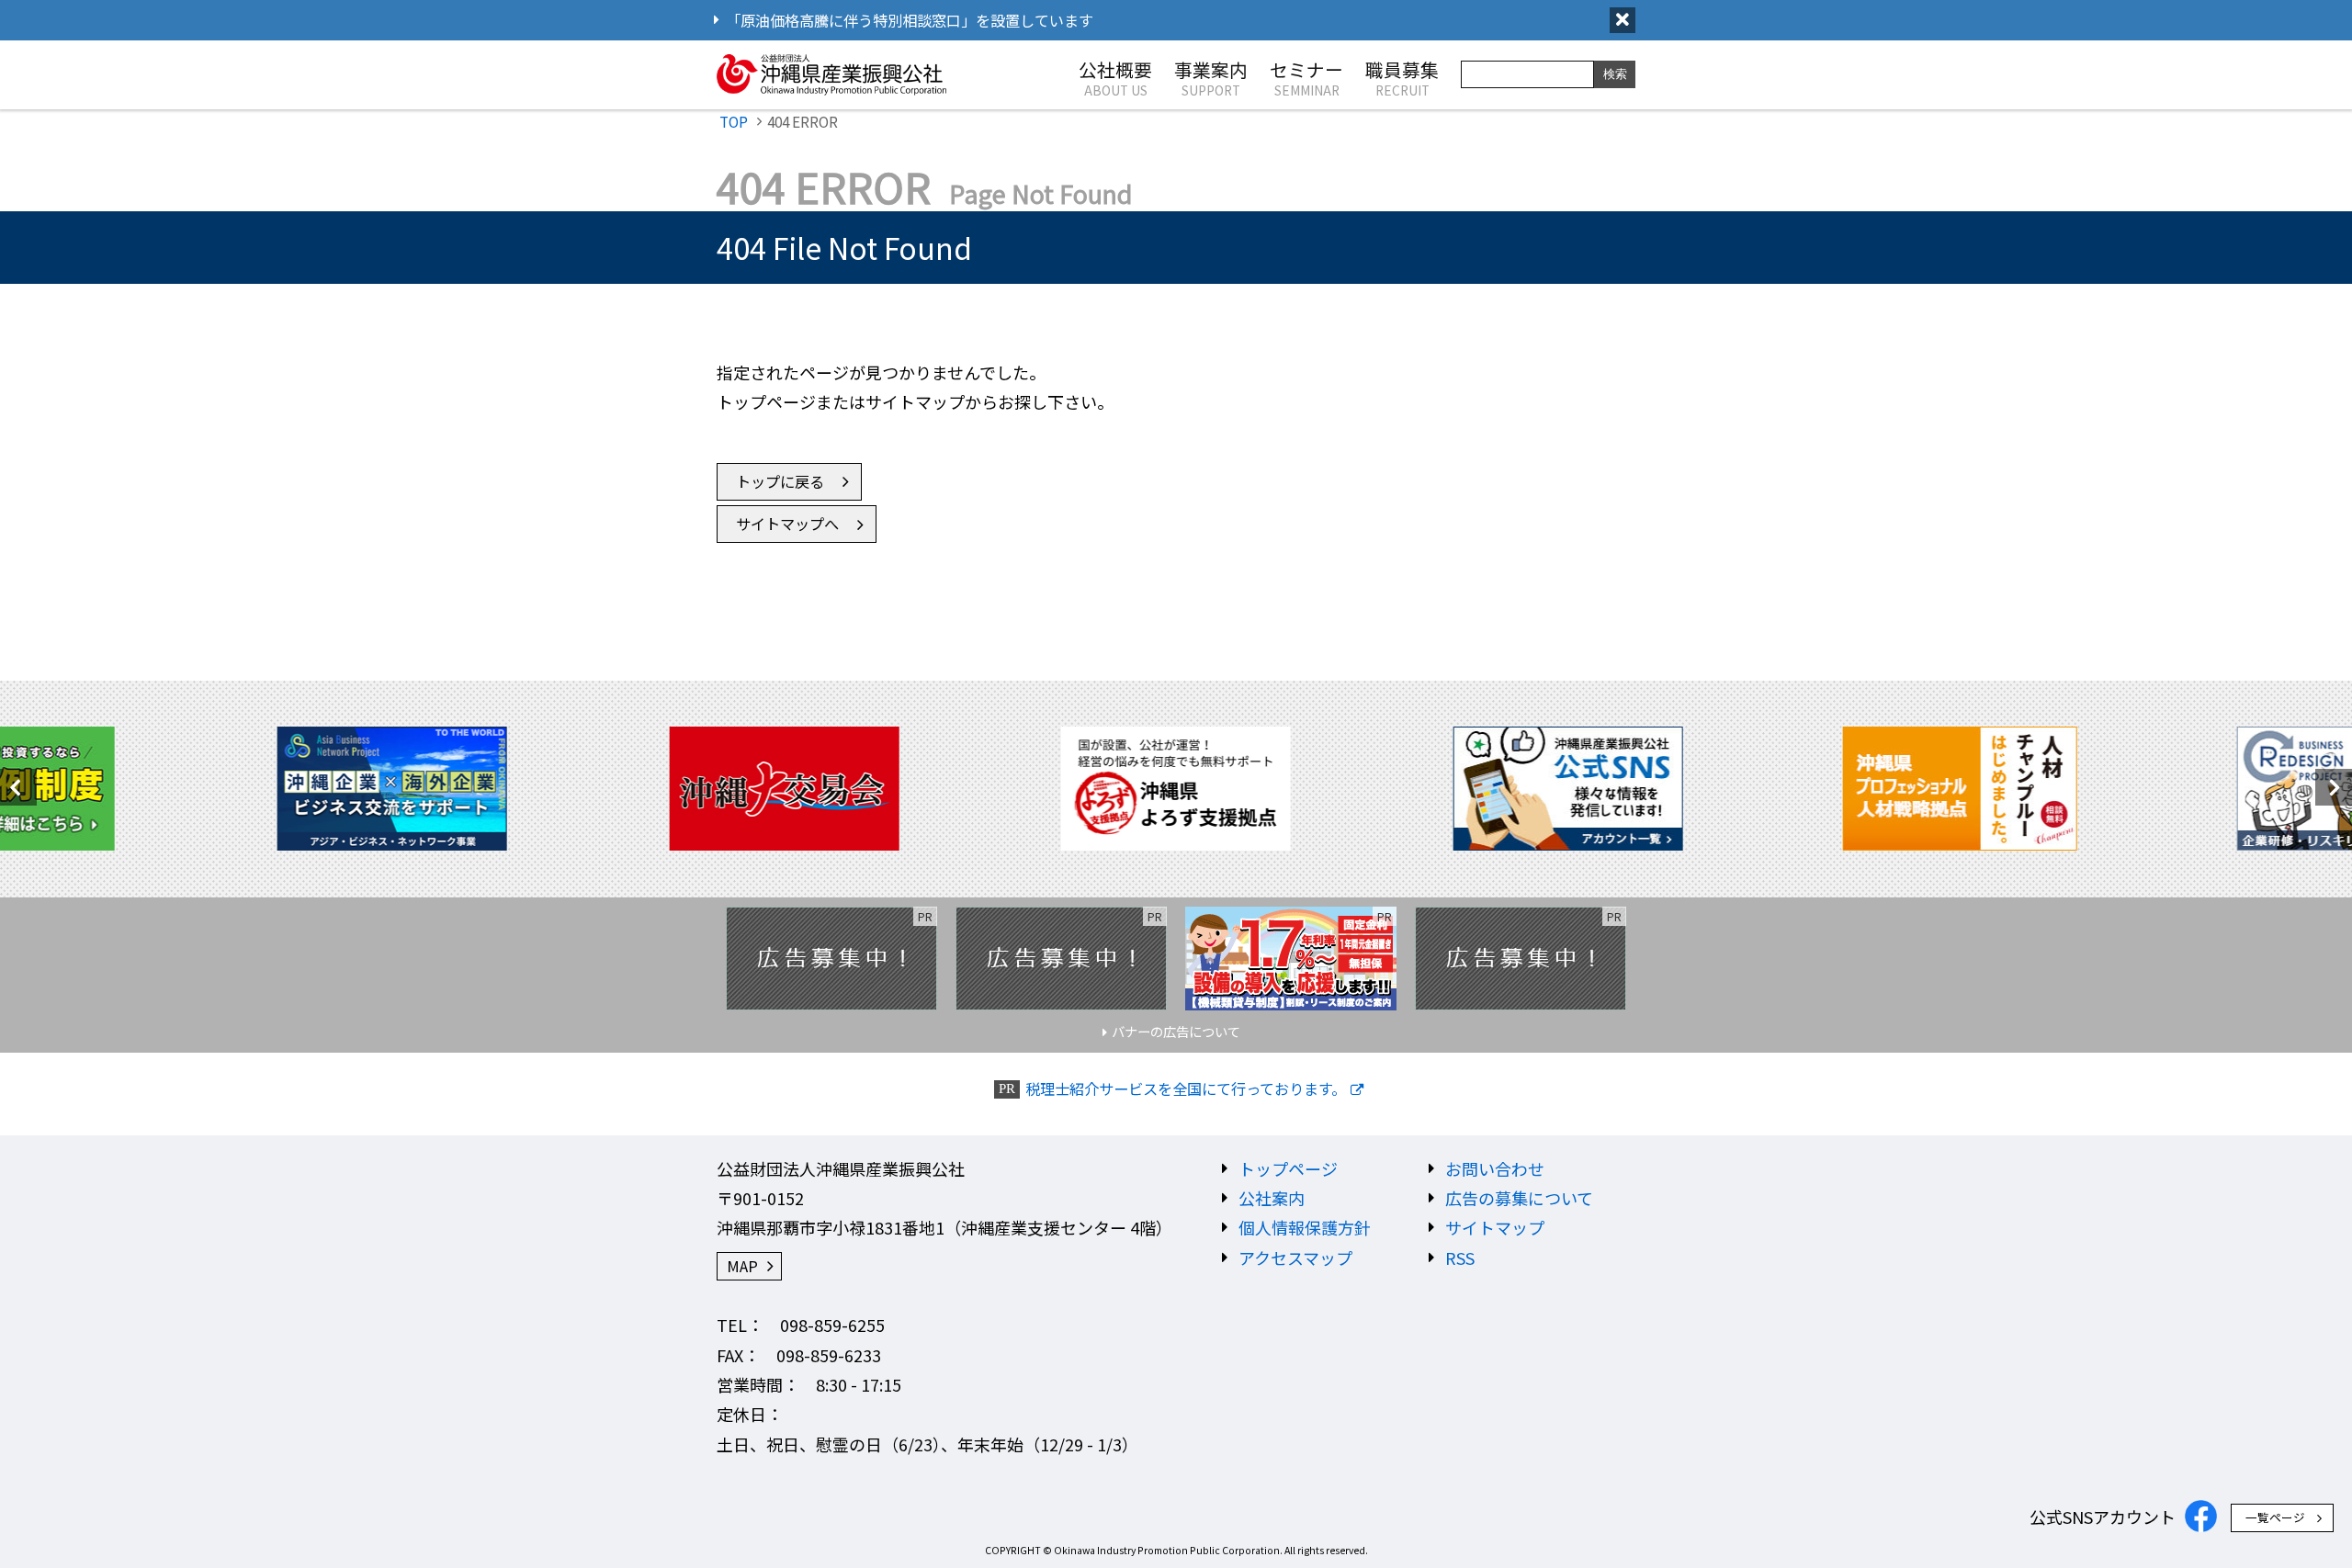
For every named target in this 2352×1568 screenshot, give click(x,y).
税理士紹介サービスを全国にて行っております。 (1186, 1089)
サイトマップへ (787, 524)
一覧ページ (2275, 1517)
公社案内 (1272, 1198)
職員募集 (1402, 77)
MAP (742, 1266)
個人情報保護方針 (1305, 1227)
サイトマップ (1495, 1227)
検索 (1615, 74)
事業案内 (1211, 77)
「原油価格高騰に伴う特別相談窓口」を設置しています (910, 20)
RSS (1460, 1258)
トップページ (1288, 1168)
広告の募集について (1519, 1198)
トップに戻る (780, 481)
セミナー (1306, 77)
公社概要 (1115, 77)
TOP (734, 121)
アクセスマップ (1295, 1258)
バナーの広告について (1176, 1031)
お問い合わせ (1495, 1168)
